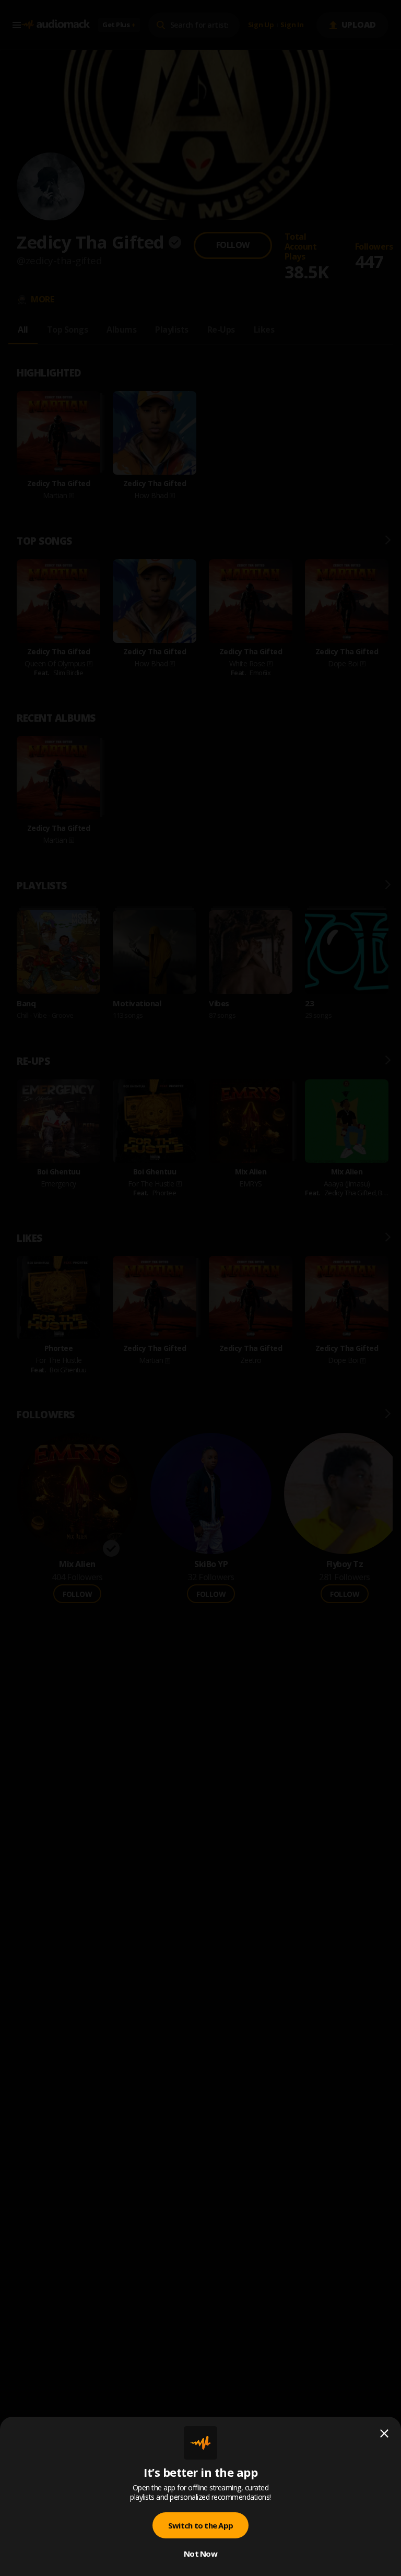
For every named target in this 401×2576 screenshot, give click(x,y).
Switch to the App (200, 2525)
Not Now (200, 2554)
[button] (200, 1288)
